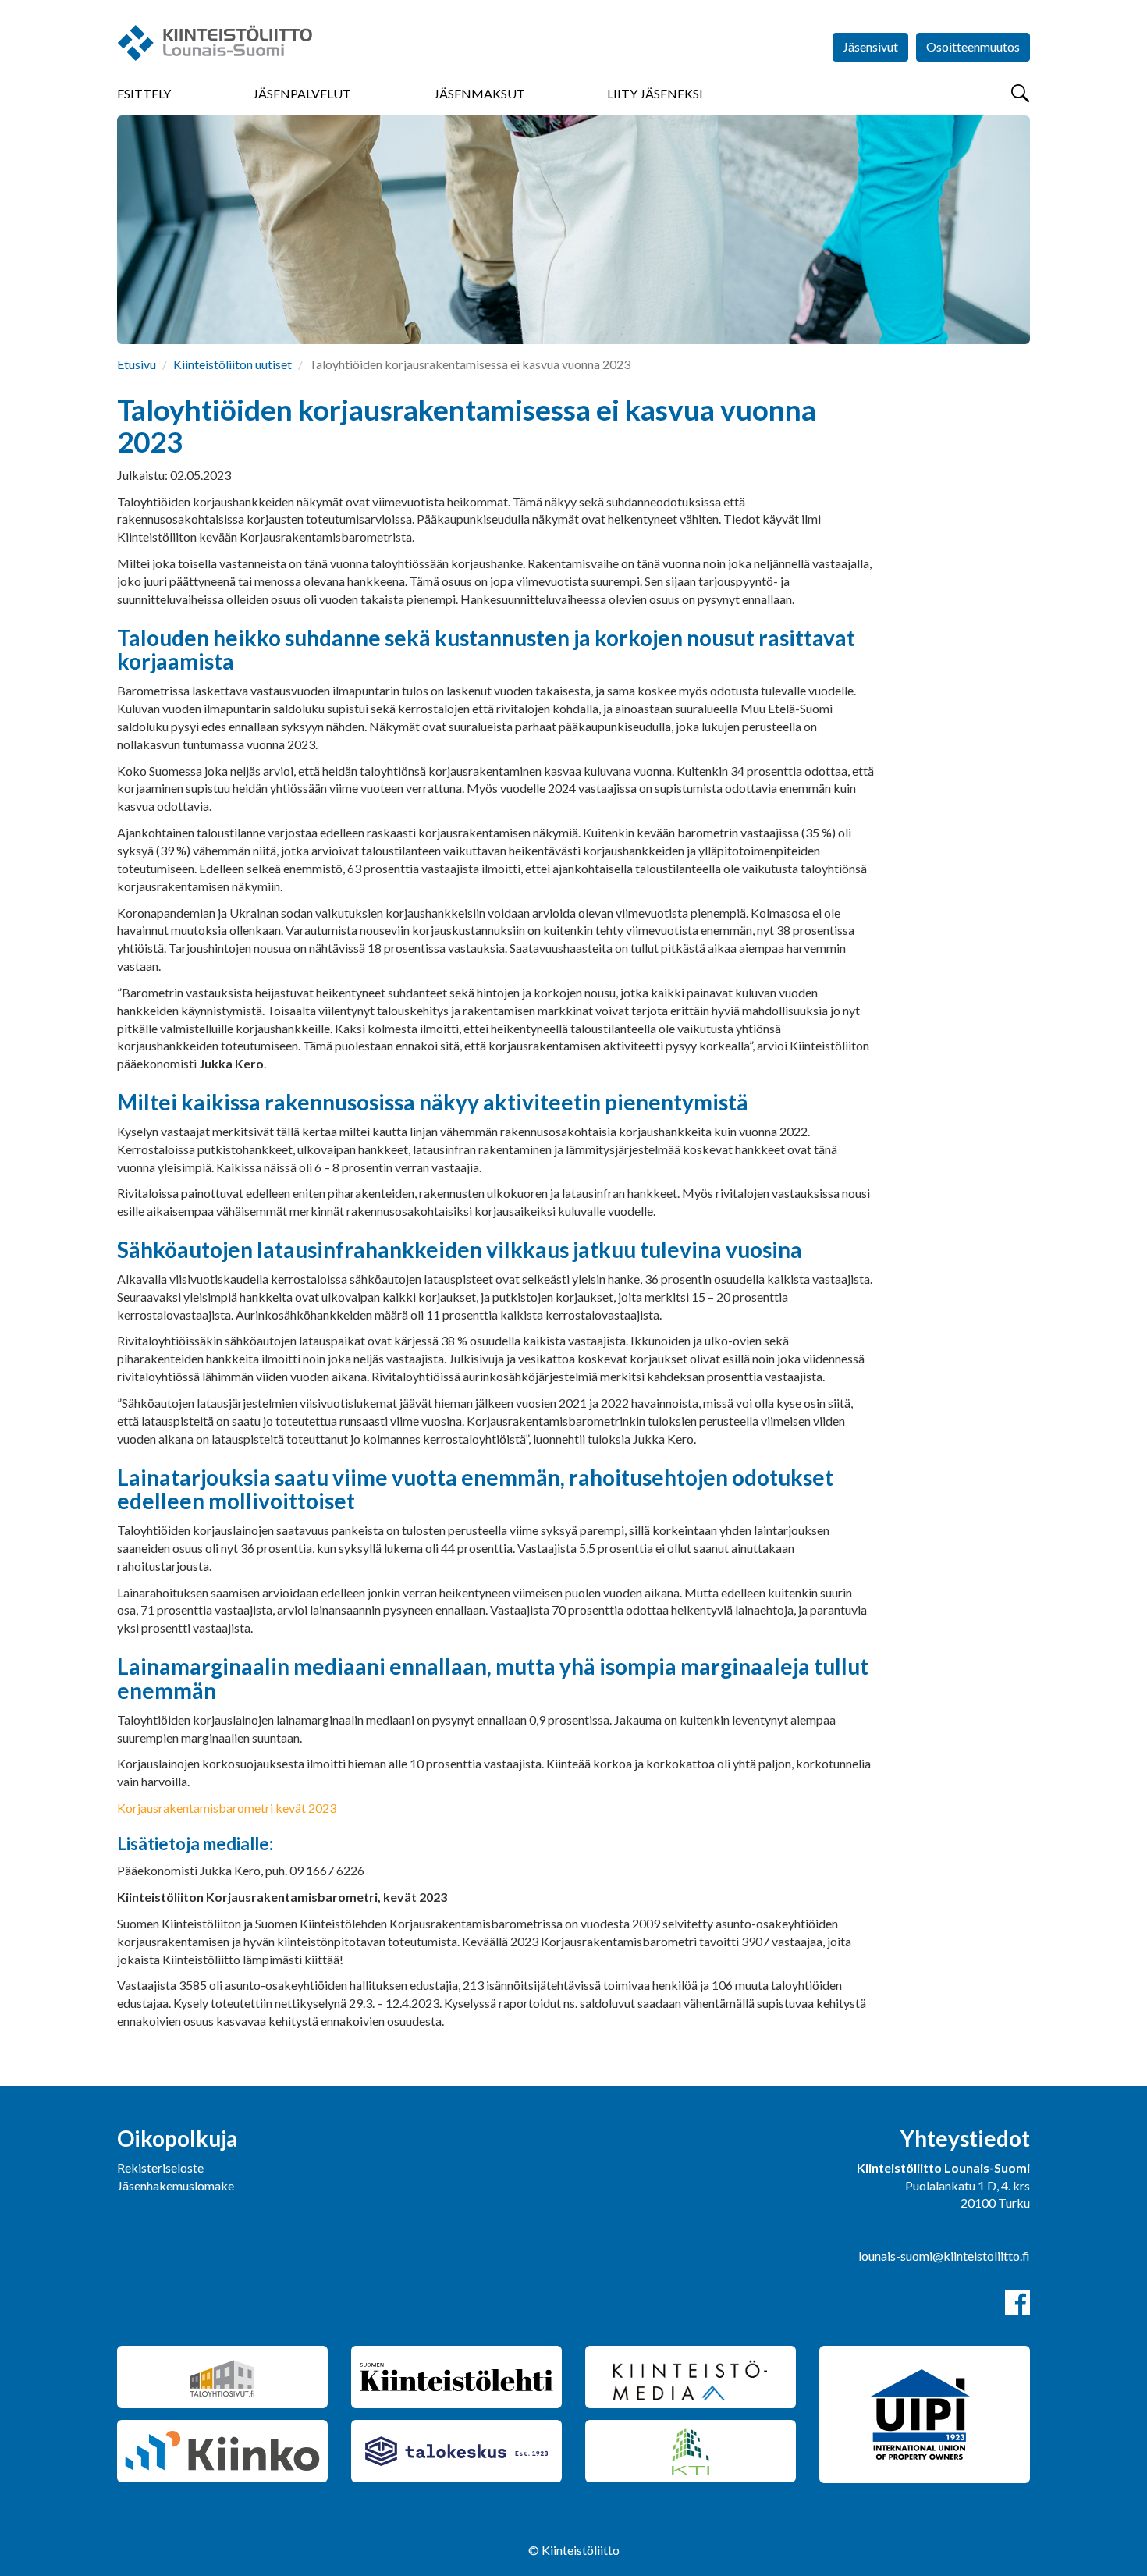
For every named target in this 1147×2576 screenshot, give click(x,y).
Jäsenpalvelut (302, 93)
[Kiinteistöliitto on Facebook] (1017, 2302)
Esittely (144, 93)
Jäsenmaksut (479, 93)
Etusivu (137, 364)
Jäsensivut (870, 46)
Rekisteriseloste (160, 2167)
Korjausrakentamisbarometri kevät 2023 (227, 1808)
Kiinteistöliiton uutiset (233, 364)
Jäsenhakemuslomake (176, 2185)
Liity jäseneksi (655, 93)
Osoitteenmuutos (973, 46)
